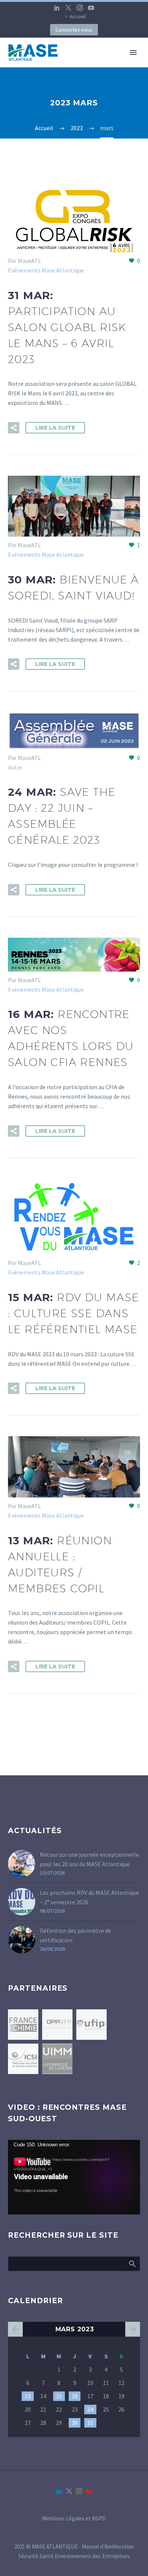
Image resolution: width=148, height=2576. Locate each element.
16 (75, 2396)
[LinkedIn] (57, 8)
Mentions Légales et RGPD (74, 2519)
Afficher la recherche (132, 2264)
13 (28, 2396)
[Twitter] (68, 8)
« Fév (15, 2329)
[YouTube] (91, 8)
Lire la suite (55, 428)
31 (90, 2423)
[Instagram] (80, 8)
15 (59, 2396)
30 (75, 2423)
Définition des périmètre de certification (76, 1935)
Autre (15, 767)
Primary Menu (133, 53)
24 (90, 2409)
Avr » (133, 2329)
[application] (74, 2177)
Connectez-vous (74, 30)
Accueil (78, 16)
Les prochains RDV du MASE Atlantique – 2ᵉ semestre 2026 (89, 1897)
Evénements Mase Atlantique (46, 270)
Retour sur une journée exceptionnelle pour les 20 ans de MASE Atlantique (89, 1859)
